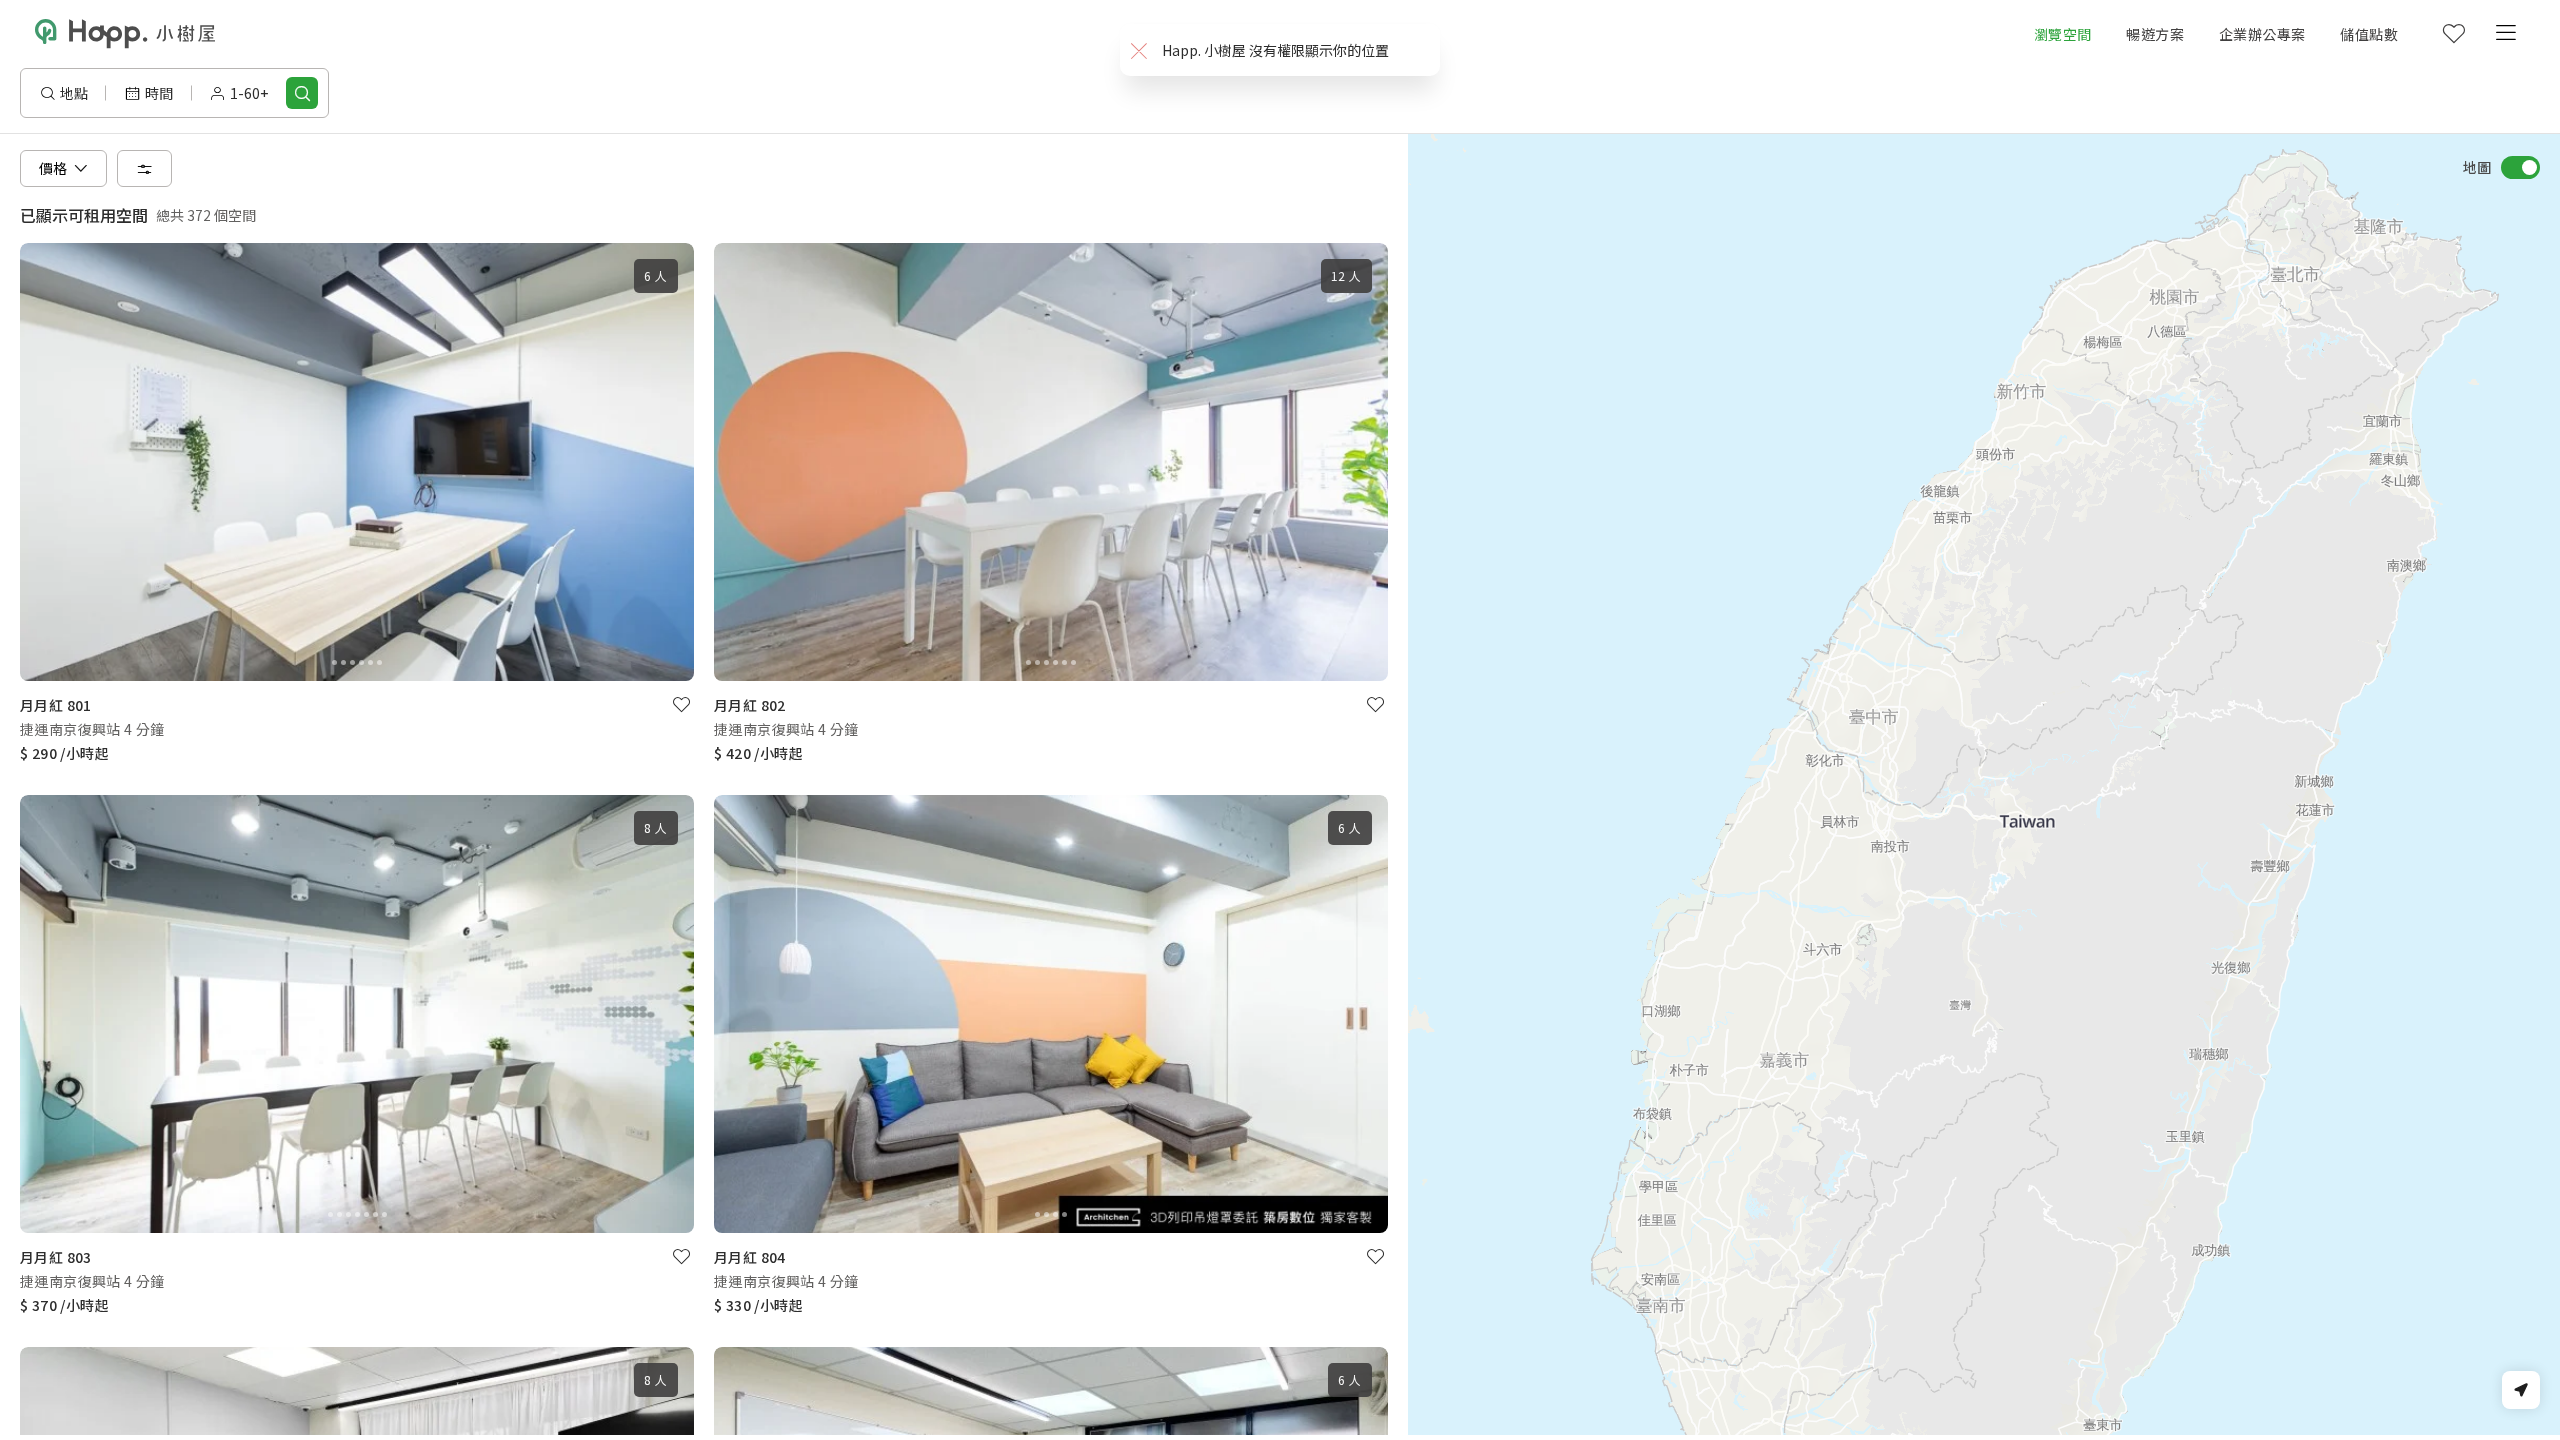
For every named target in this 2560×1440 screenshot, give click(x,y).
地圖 (2477, 167)
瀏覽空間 (2063, 34)
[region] (1984, 784)
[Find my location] (2521, 1390)
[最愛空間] (2453, 34)
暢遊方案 (2155, 34)
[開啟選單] (2505, 34)
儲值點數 (2369, 34)
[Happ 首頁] (125, 34)
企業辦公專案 (2262, 34)
